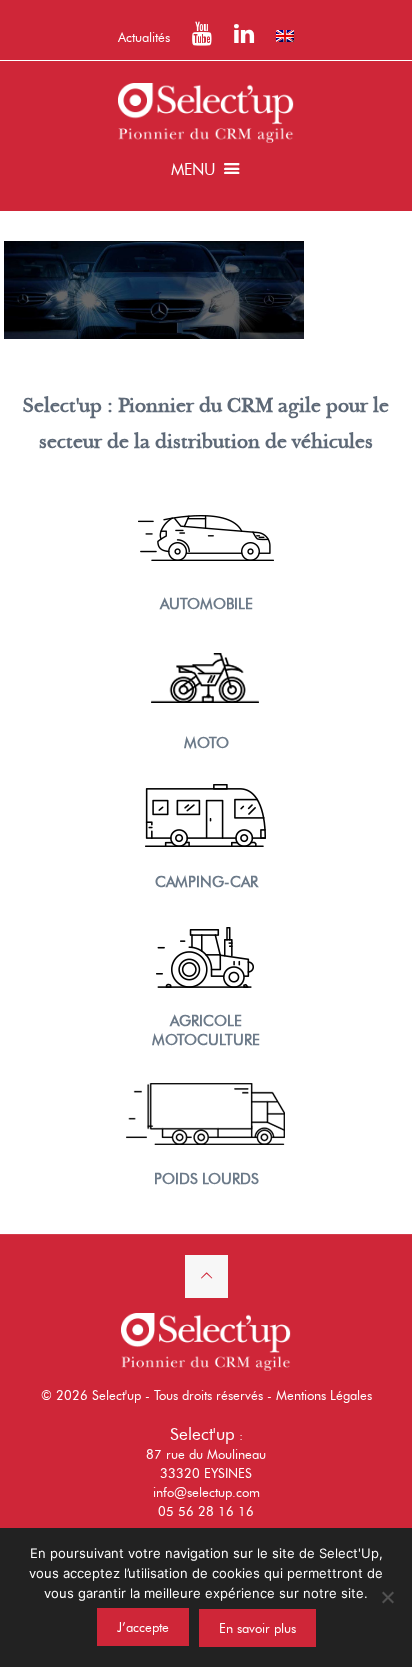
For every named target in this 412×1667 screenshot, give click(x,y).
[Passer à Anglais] (285, 36)
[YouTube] (202, 37)
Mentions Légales (324, 1395)
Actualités (144, 37)
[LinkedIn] (244, 37)
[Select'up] (206, 111)
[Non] (387, 1597)
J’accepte (143, 1627)
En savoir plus (257, 1628)
